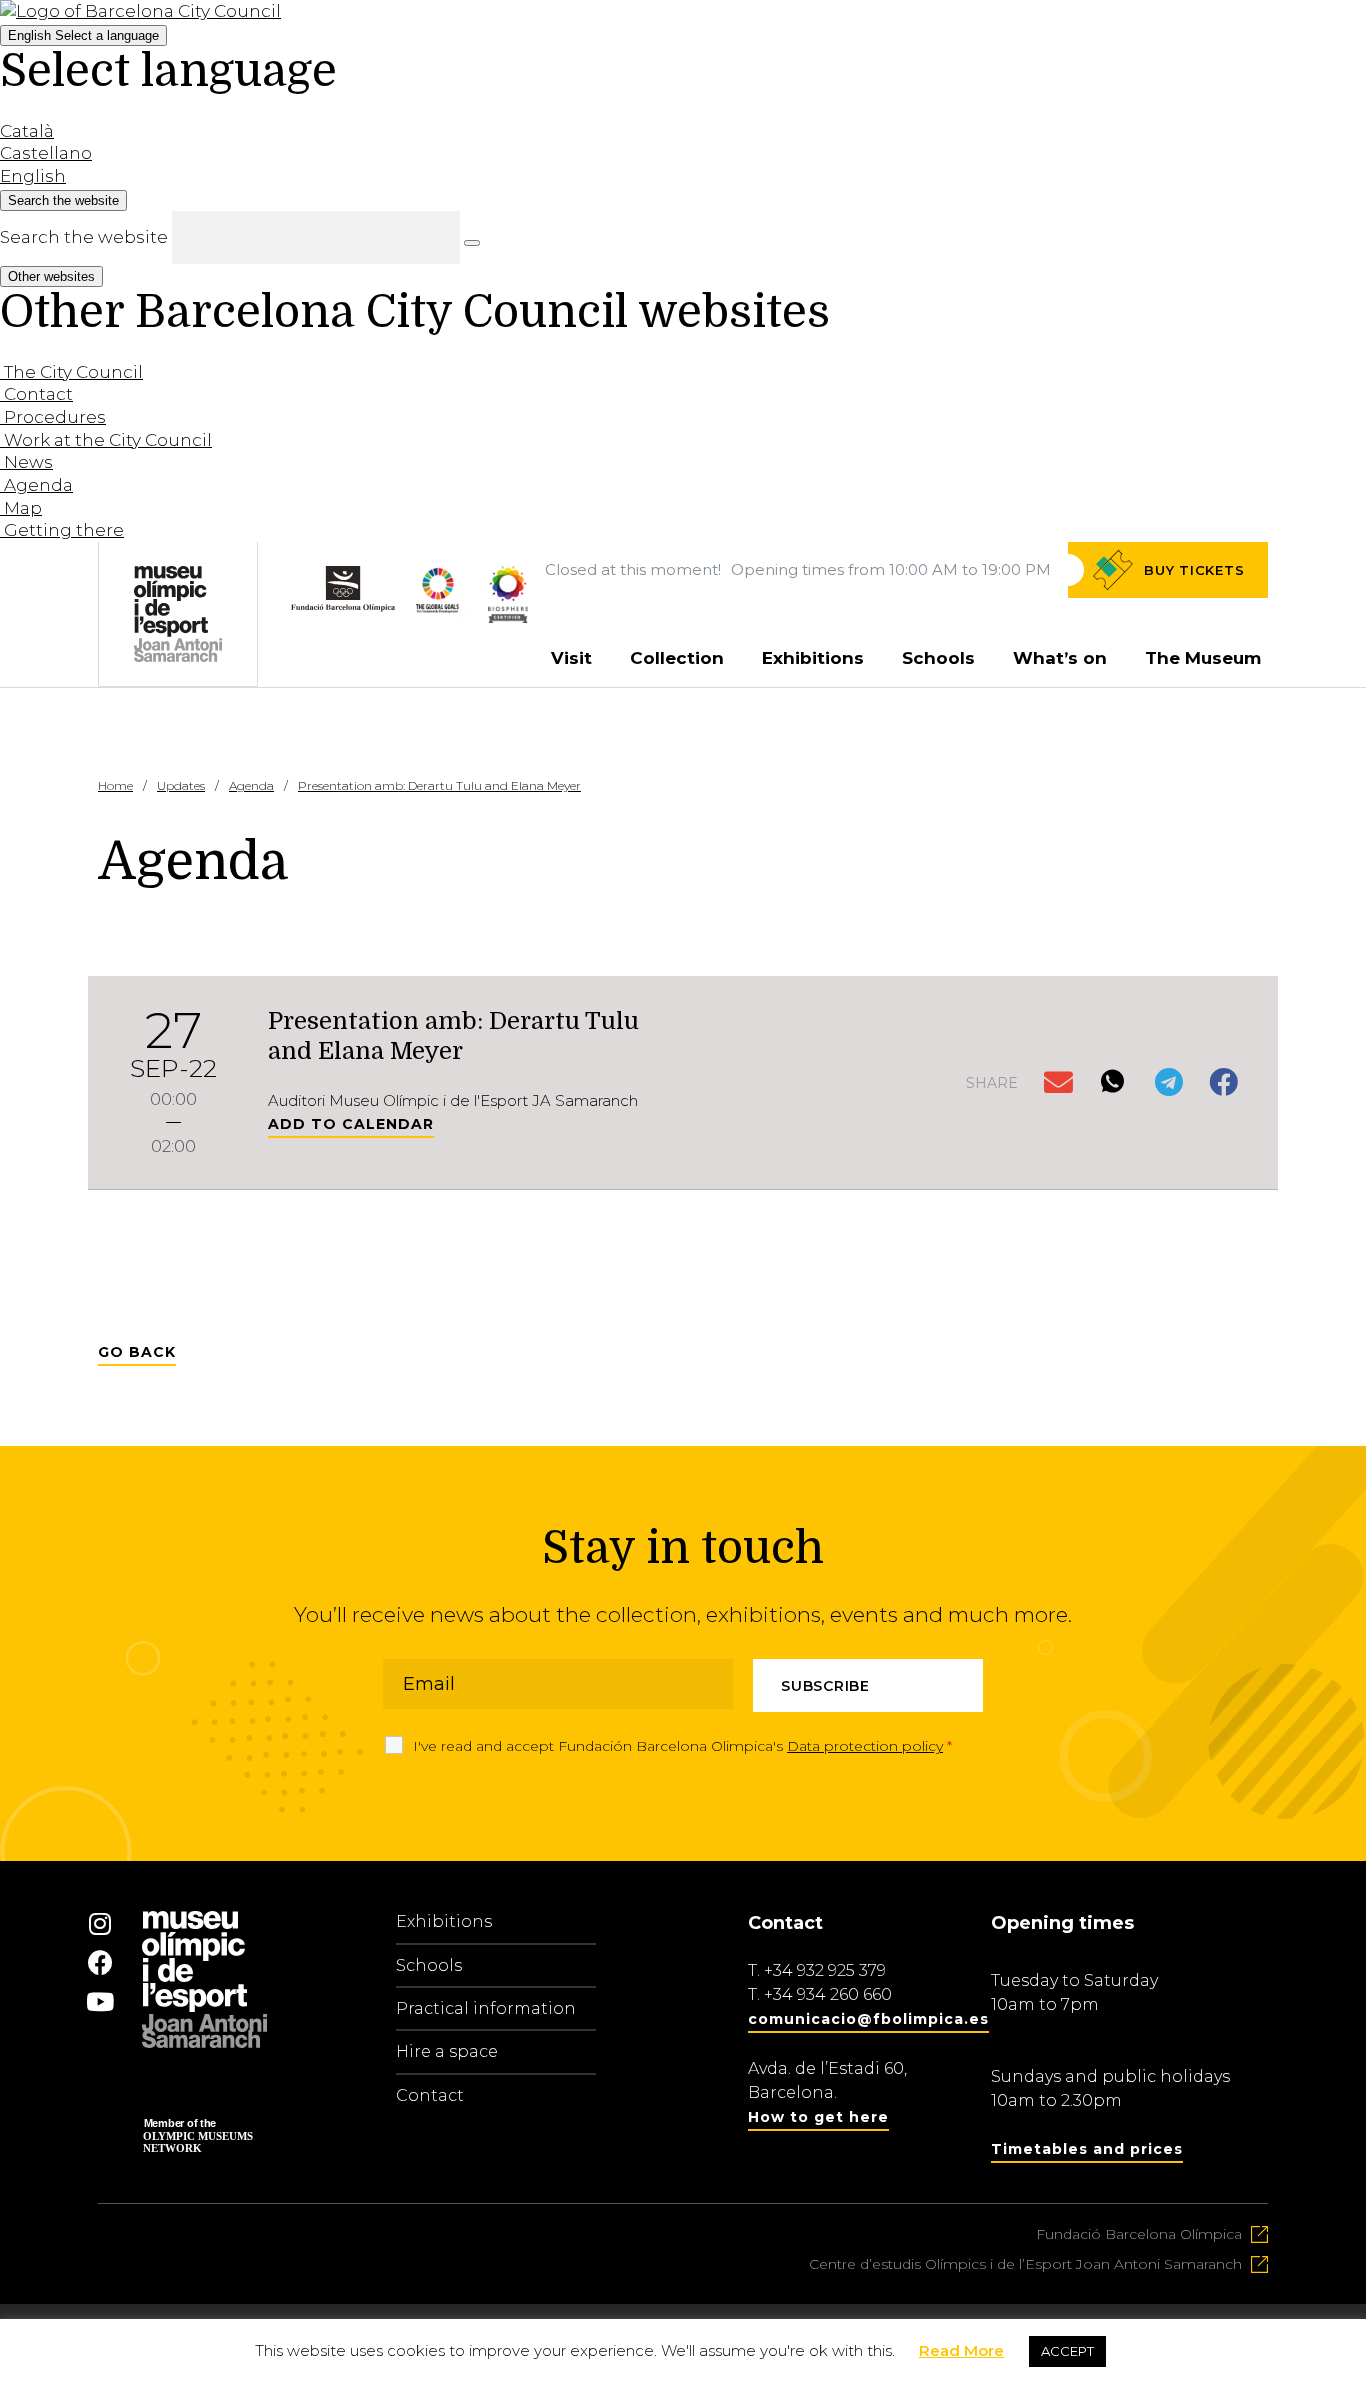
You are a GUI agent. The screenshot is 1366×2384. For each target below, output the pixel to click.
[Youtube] (100, 2001)
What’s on (1060, 658)
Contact (430, 2095)
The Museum (1203, 658)
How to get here (818, 2117)
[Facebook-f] (100, 1962)
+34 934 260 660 (828, 1994)
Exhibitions (813, 658)
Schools (938, 658)
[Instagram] (100, 1923)
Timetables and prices (1087, 2149)
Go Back (137, 1352)
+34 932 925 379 (825, 1970)
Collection (677, 658)
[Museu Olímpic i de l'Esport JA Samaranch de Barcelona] (508, 617)
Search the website (84, 237)
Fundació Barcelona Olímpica (1139, 2234)
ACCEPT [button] (1067, 2351)
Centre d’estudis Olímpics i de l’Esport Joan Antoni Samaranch (1025, 2264)
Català (27, 131)
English (83, 35)
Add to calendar (351, 1124)
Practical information (486, 2008)
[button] (1060, 1083)
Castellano (46, 153)
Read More (961, 2350)
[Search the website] (472, 243)
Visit (571, 658)
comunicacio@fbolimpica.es (868, 2019)
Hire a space (447, 2051)
